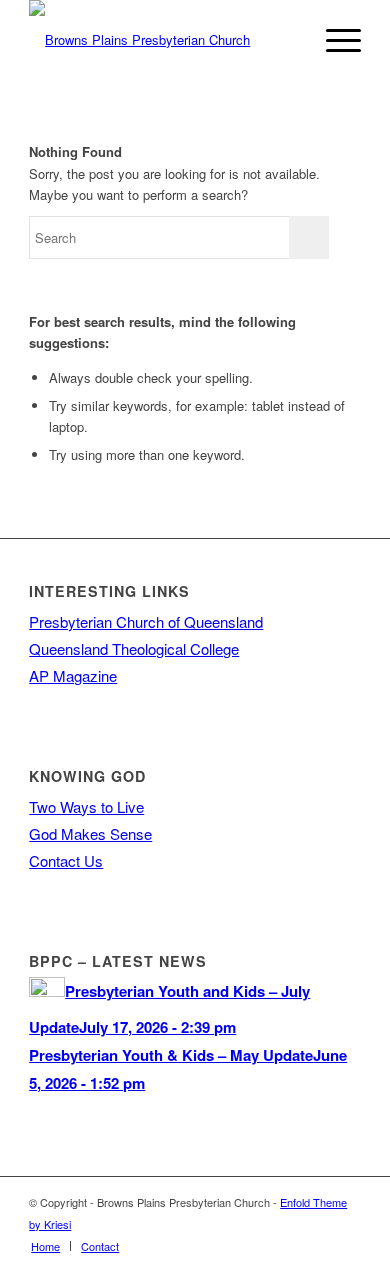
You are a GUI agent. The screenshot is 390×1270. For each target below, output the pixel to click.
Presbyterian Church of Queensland (146, 621)
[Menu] (333, 40)
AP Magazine (73, 675)
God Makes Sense (90, 833)
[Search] (286, 40)
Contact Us (66, 860)
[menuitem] (286, 40)
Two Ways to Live (86, 806)
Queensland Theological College (134, 648)
